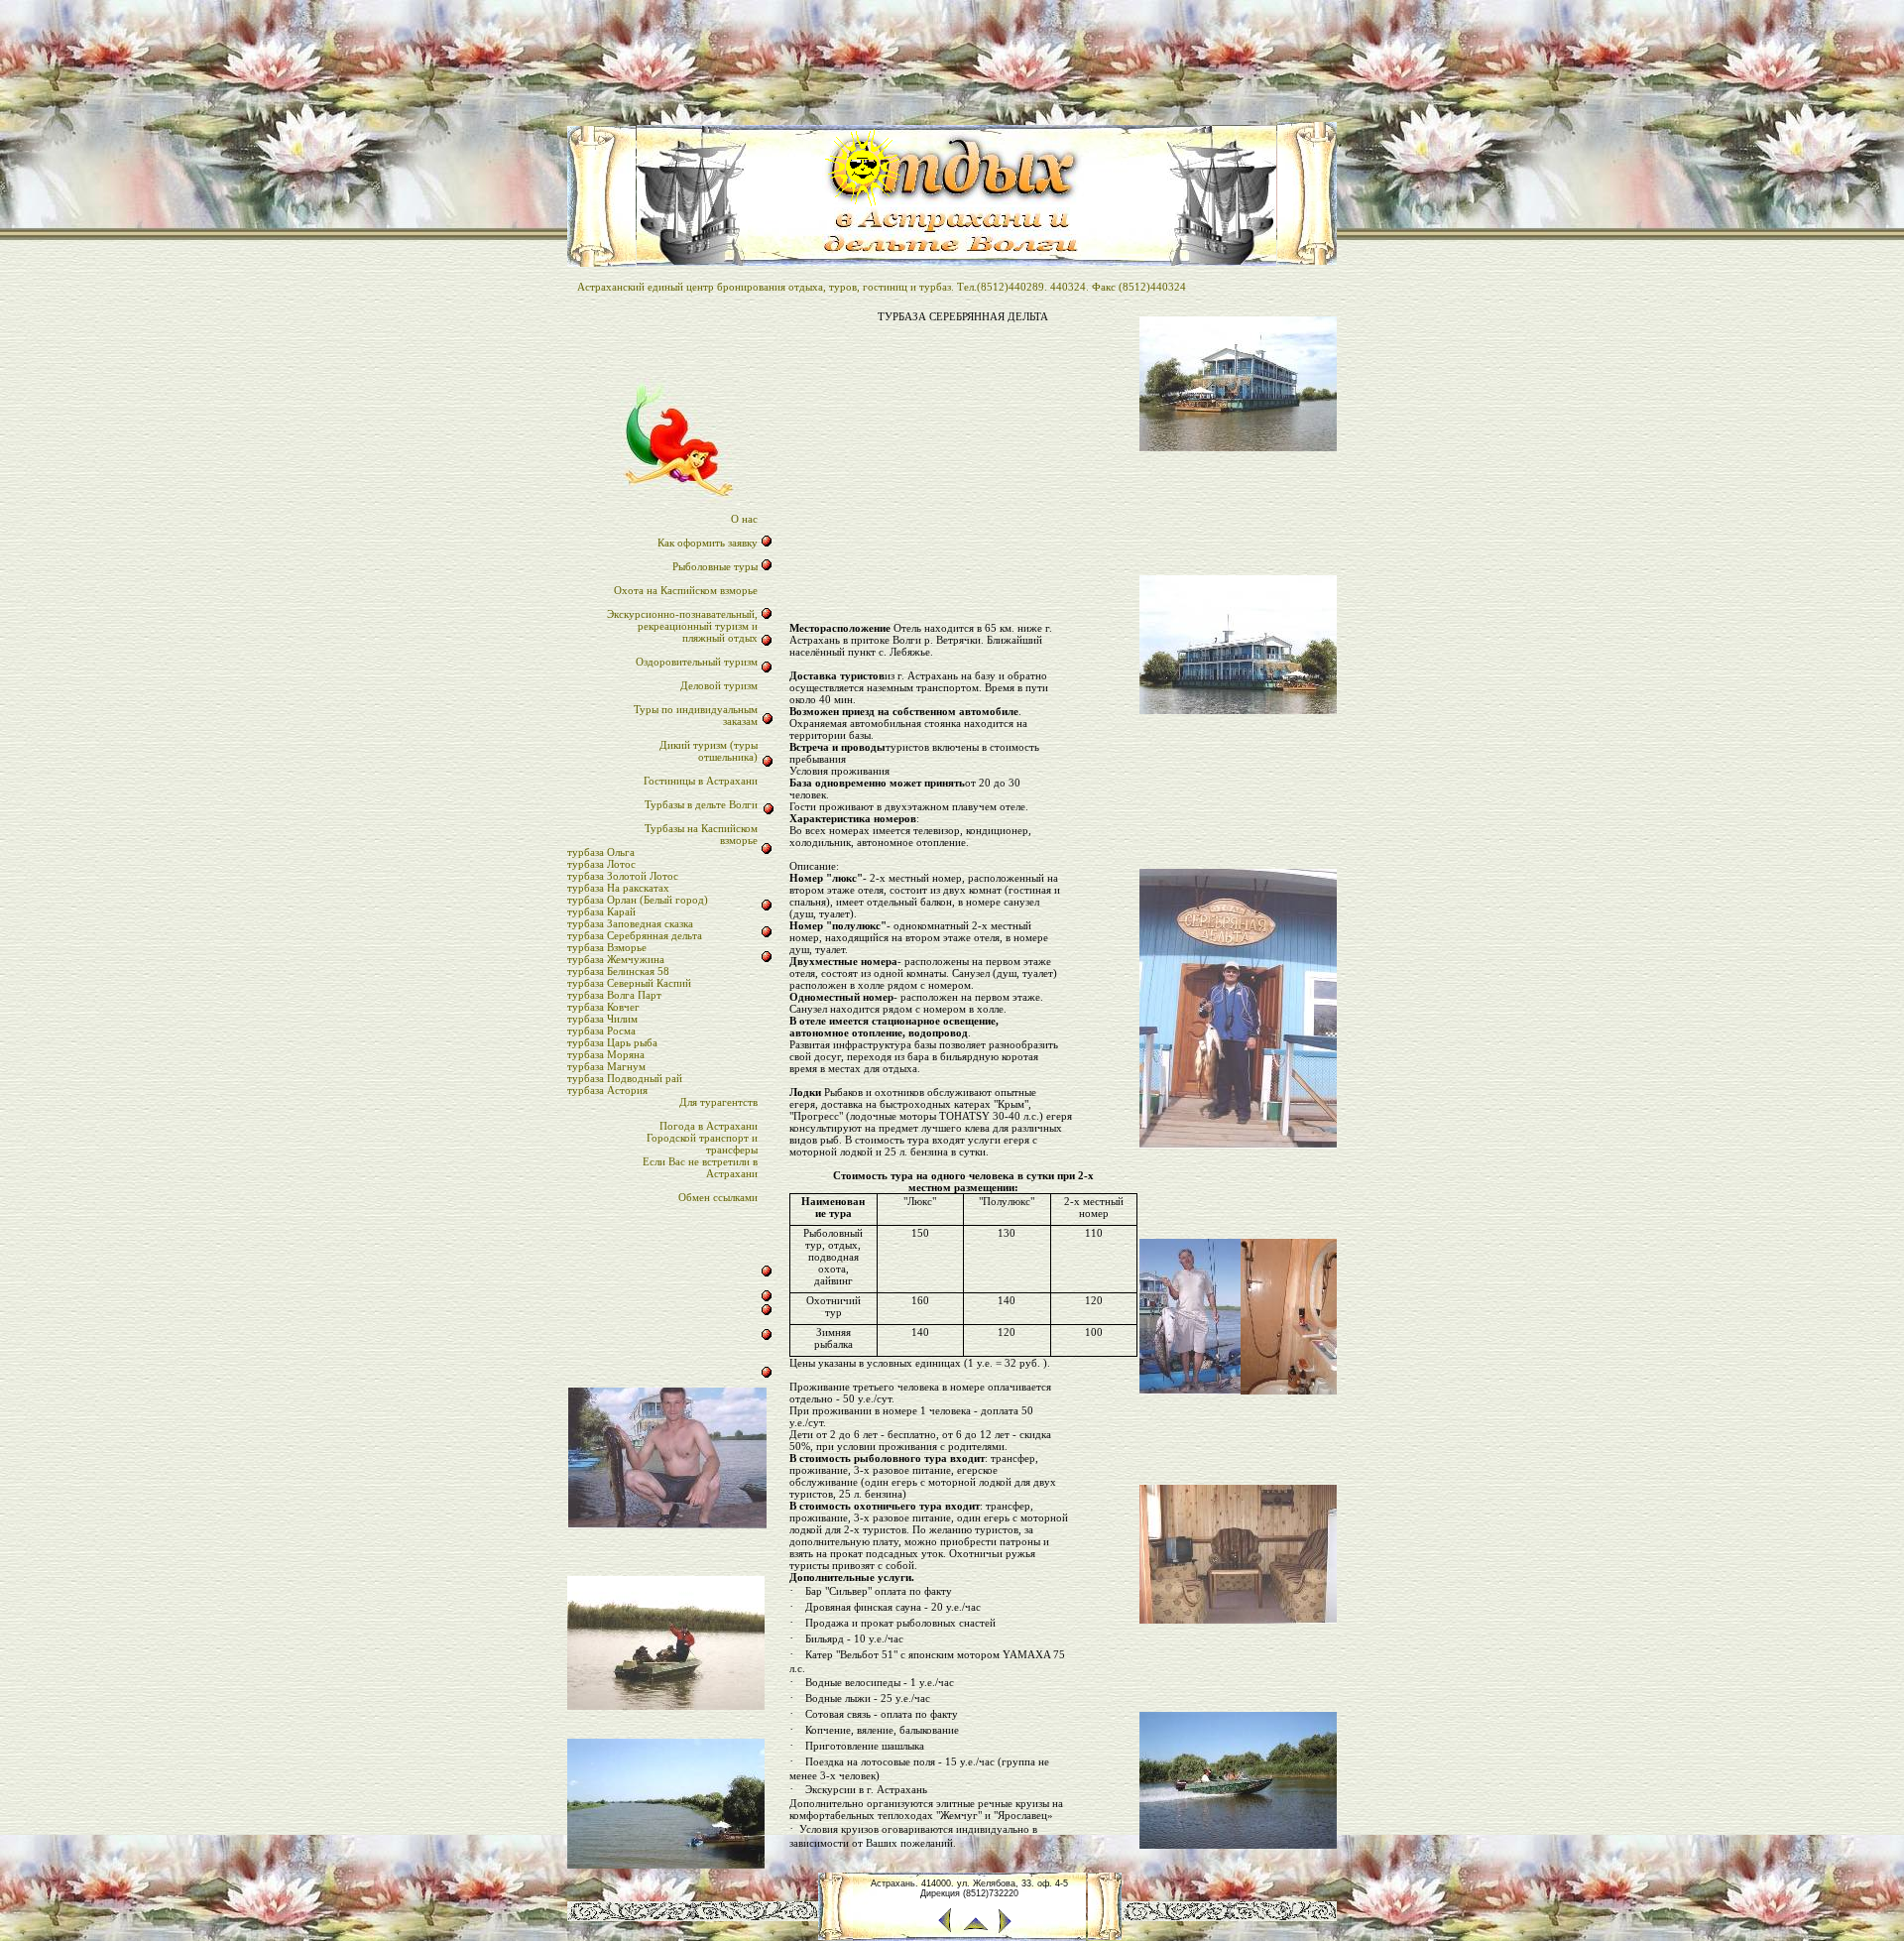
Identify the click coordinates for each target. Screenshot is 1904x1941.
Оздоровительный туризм (697, 662)
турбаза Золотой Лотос (623, 876)
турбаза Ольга (601, 852)
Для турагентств (718, 1102)
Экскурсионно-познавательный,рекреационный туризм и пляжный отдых (682, 626)
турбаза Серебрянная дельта (635, 935)
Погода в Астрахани (709, 1126)
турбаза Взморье (607, 947)
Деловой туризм (719, 685)
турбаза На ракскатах (618, 888)
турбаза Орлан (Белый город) (638, 900)
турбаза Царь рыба (612, 1042)
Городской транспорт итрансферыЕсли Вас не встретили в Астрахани (700, 1155)
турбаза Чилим (602, 1019)
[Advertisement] (963, 466)
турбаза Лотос (601, 864)
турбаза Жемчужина (616, 959)
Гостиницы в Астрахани (701, 781)
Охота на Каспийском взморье (686, 590)
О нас (744, 519)
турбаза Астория (607, 1090)
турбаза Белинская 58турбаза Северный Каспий (629, 977)
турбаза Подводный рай (625, 1078)
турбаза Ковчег (603, 1007)
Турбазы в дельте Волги (701, 804)
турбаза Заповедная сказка (630, 923)
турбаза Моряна (606, 1054)
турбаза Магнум (606, 1066)
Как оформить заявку (708, 543)
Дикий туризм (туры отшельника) (709, 751)
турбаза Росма (601, 1031)
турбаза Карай (601, 911)
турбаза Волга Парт (614, 995)
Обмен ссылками (718, 1197)
